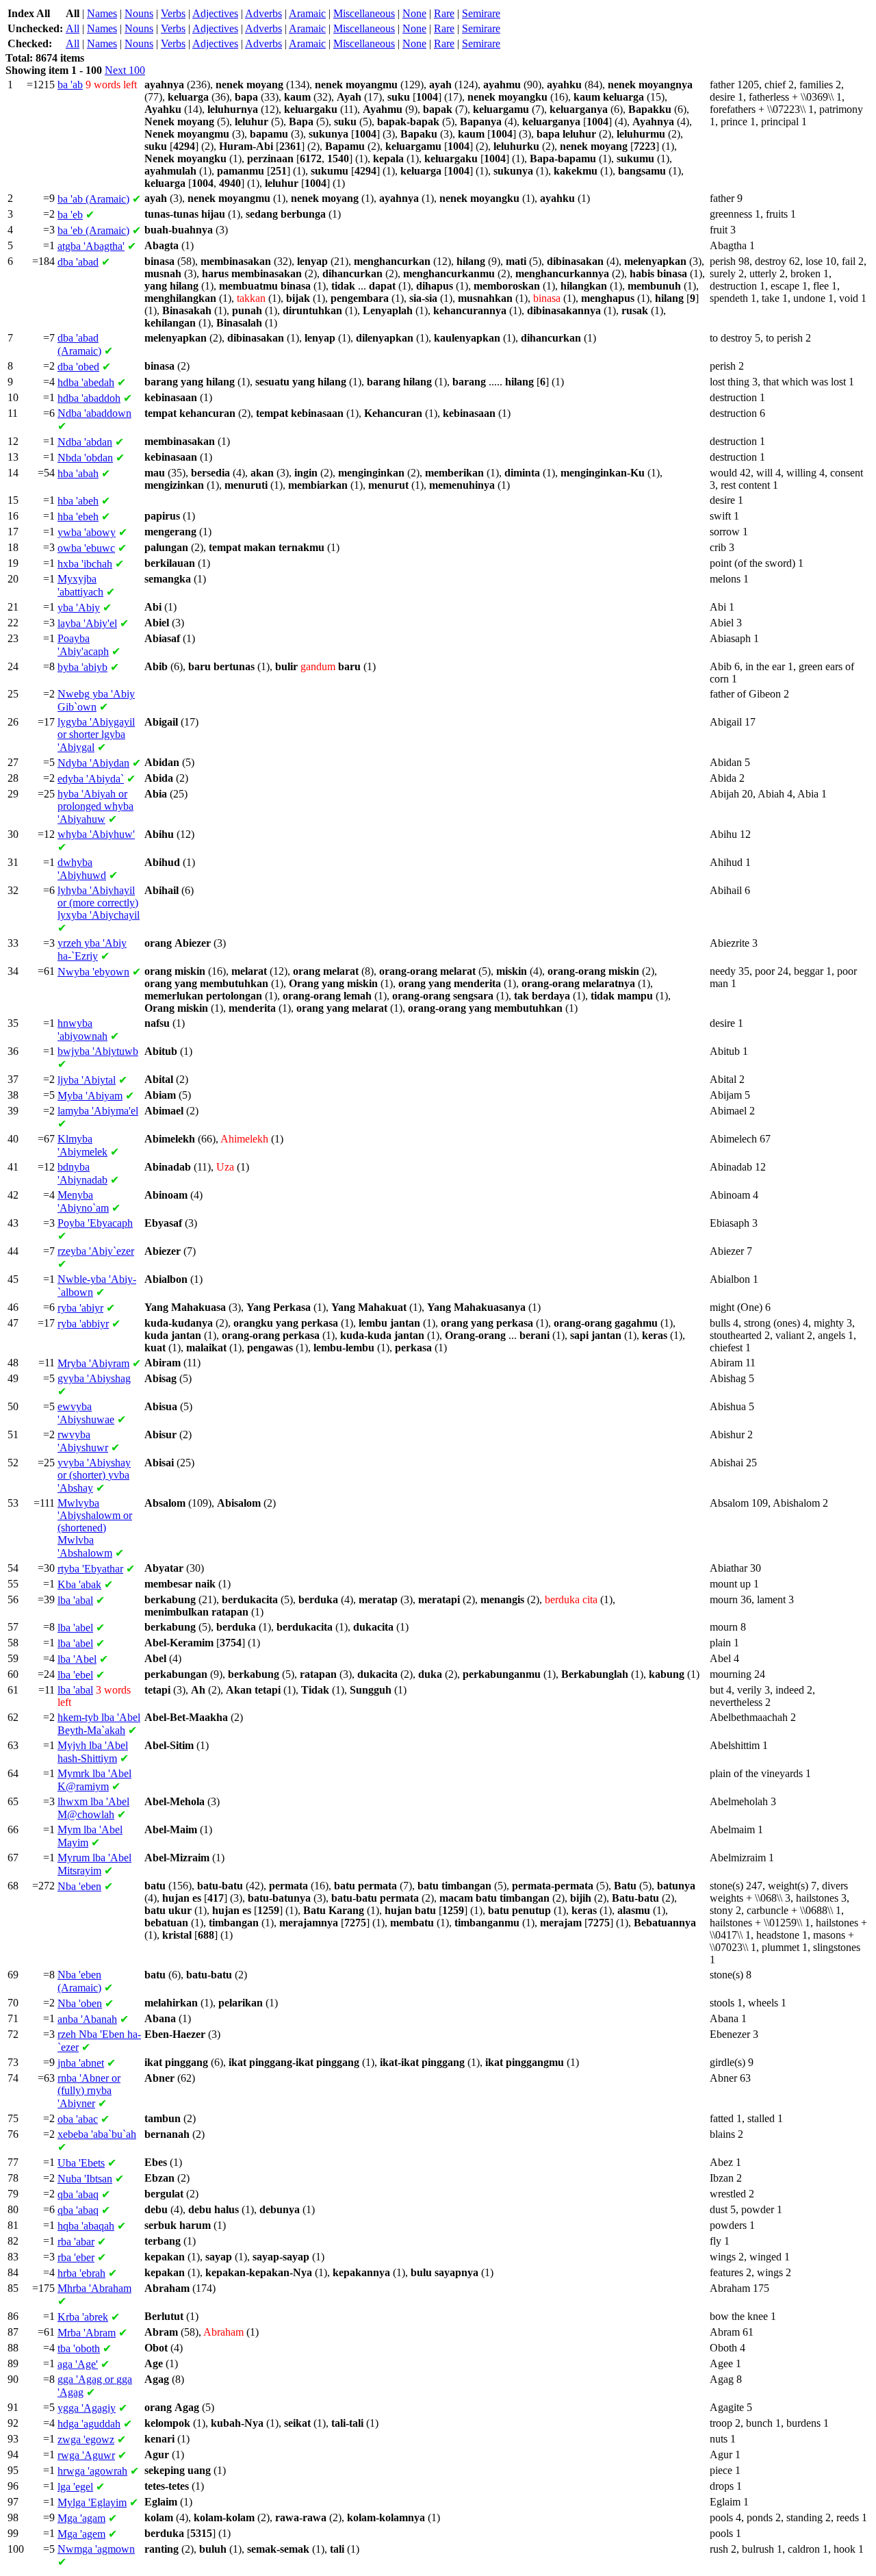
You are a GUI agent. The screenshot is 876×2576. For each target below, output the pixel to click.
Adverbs (263, 13)
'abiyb (82, 667)
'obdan (85, 458)
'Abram (87, 2333)
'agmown (96, 2549)
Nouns (139, 13)
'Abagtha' (91, 246)
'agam (81, 2518)
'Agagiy (87, 2408)
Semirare (481, 13)
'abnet (81, 2063)
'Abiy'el (87, 623)
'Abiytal (87, 1080)
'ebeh (78, 517)
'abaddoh (89, 398)
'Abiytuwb (98, 1051)
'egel (75, 2487)
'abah (78, 473)
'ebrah (81, 2273)
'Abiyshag (94, 1378)
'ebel (75, 1675)
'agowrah (92, 2471)
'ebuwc (86, 548)
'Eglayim (92, 2502)
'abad (78, 262)
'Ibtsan (85, 2179)
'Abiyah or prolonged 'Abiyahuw (95, 806)
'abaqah (86, 2226)
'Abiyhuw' (96, 834)
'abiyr (80, 1308)
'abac (78, 2119)
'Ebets (81, 2163)
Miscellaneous (364, 13)
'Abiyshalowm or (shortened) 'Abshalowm (95, 1528)
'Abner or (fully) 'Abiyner (89, 2091)
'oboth (79, 2348)
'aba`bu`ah (97, 2134)
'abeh (78, 501)
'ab (70, 85)
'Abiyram (93, 1363)
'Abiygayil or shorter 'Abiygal (96, 735)
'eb (70, 215)
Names (102, 13)
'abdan (85, 442)
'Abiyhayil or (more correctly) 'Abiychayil (99, 903)
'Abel (77, 1659)
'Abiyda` (91, 779)
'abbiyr (83, 1324)
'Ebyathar (90, 1569)
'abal (75, 1600)
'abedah (86, 382)
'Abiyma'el (98, 1111)
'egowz (86, 2439)
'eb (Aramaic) (93, 230)
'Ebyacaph (95, 1223)
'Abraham (94, 2288)
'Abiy (79, 608)
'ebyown (93, 972)
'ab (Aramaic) (93, 199)
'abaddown (94, 413)
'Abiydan (93, 763)
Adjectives (215, 13)
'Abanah (87, 2019)
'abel (75, 1628)
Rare (444, 13)
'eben (79, 1886)
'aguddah (89, 2424)
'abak (79, 1584)
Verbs (173, 13)
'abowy (87, 532)
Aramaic (307, 13)
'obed (78, 367)
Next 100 (125, 70)
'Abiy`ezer (96, 1251)
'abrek (83, 2317)
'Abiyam (90, 1096)
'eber (76, 2257)
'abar (76, 2242)
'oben (80, 2003)
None (414, 13)
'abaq (78, 2194)
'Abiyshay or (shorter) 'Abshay (94, 1475)
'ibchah (85, 564)
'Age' (78, 2364)
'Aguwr (86, 2455)
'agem (81, 2534)
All (73, 28)
